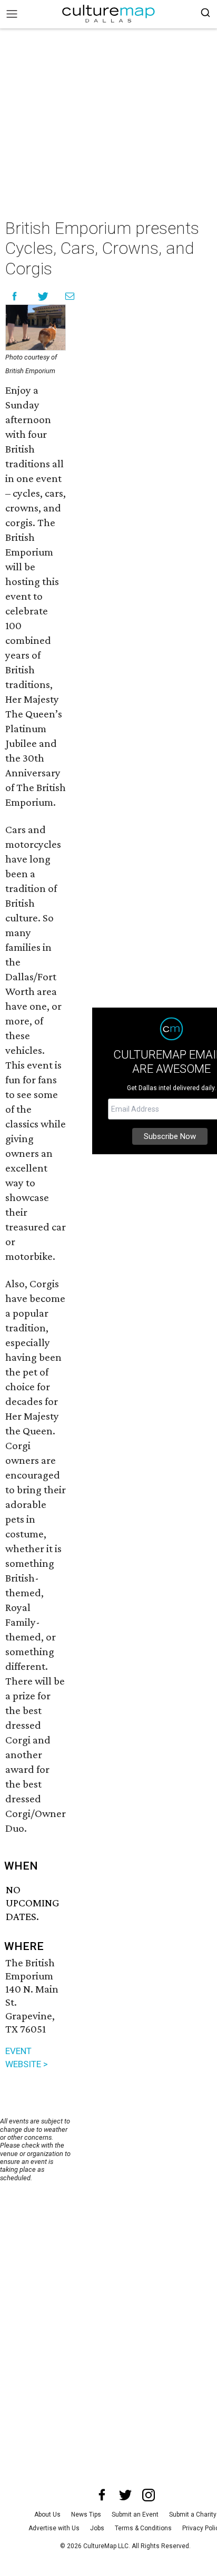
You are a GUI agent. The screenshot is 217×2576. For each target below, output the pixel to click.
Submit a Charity (193, 2515)
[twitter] (125, 2495)
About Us (47, 2515)
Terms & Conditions (143, 2528)
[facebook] (102, 2495)
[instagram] (149, 2495)
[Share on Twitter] (43, 296)
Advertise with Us (54, 2528)
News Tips (86, 2515)
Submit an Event (135, 2515)
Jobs (97, 2528)
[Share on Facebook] (14, 296)
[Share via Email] (70, 296)
